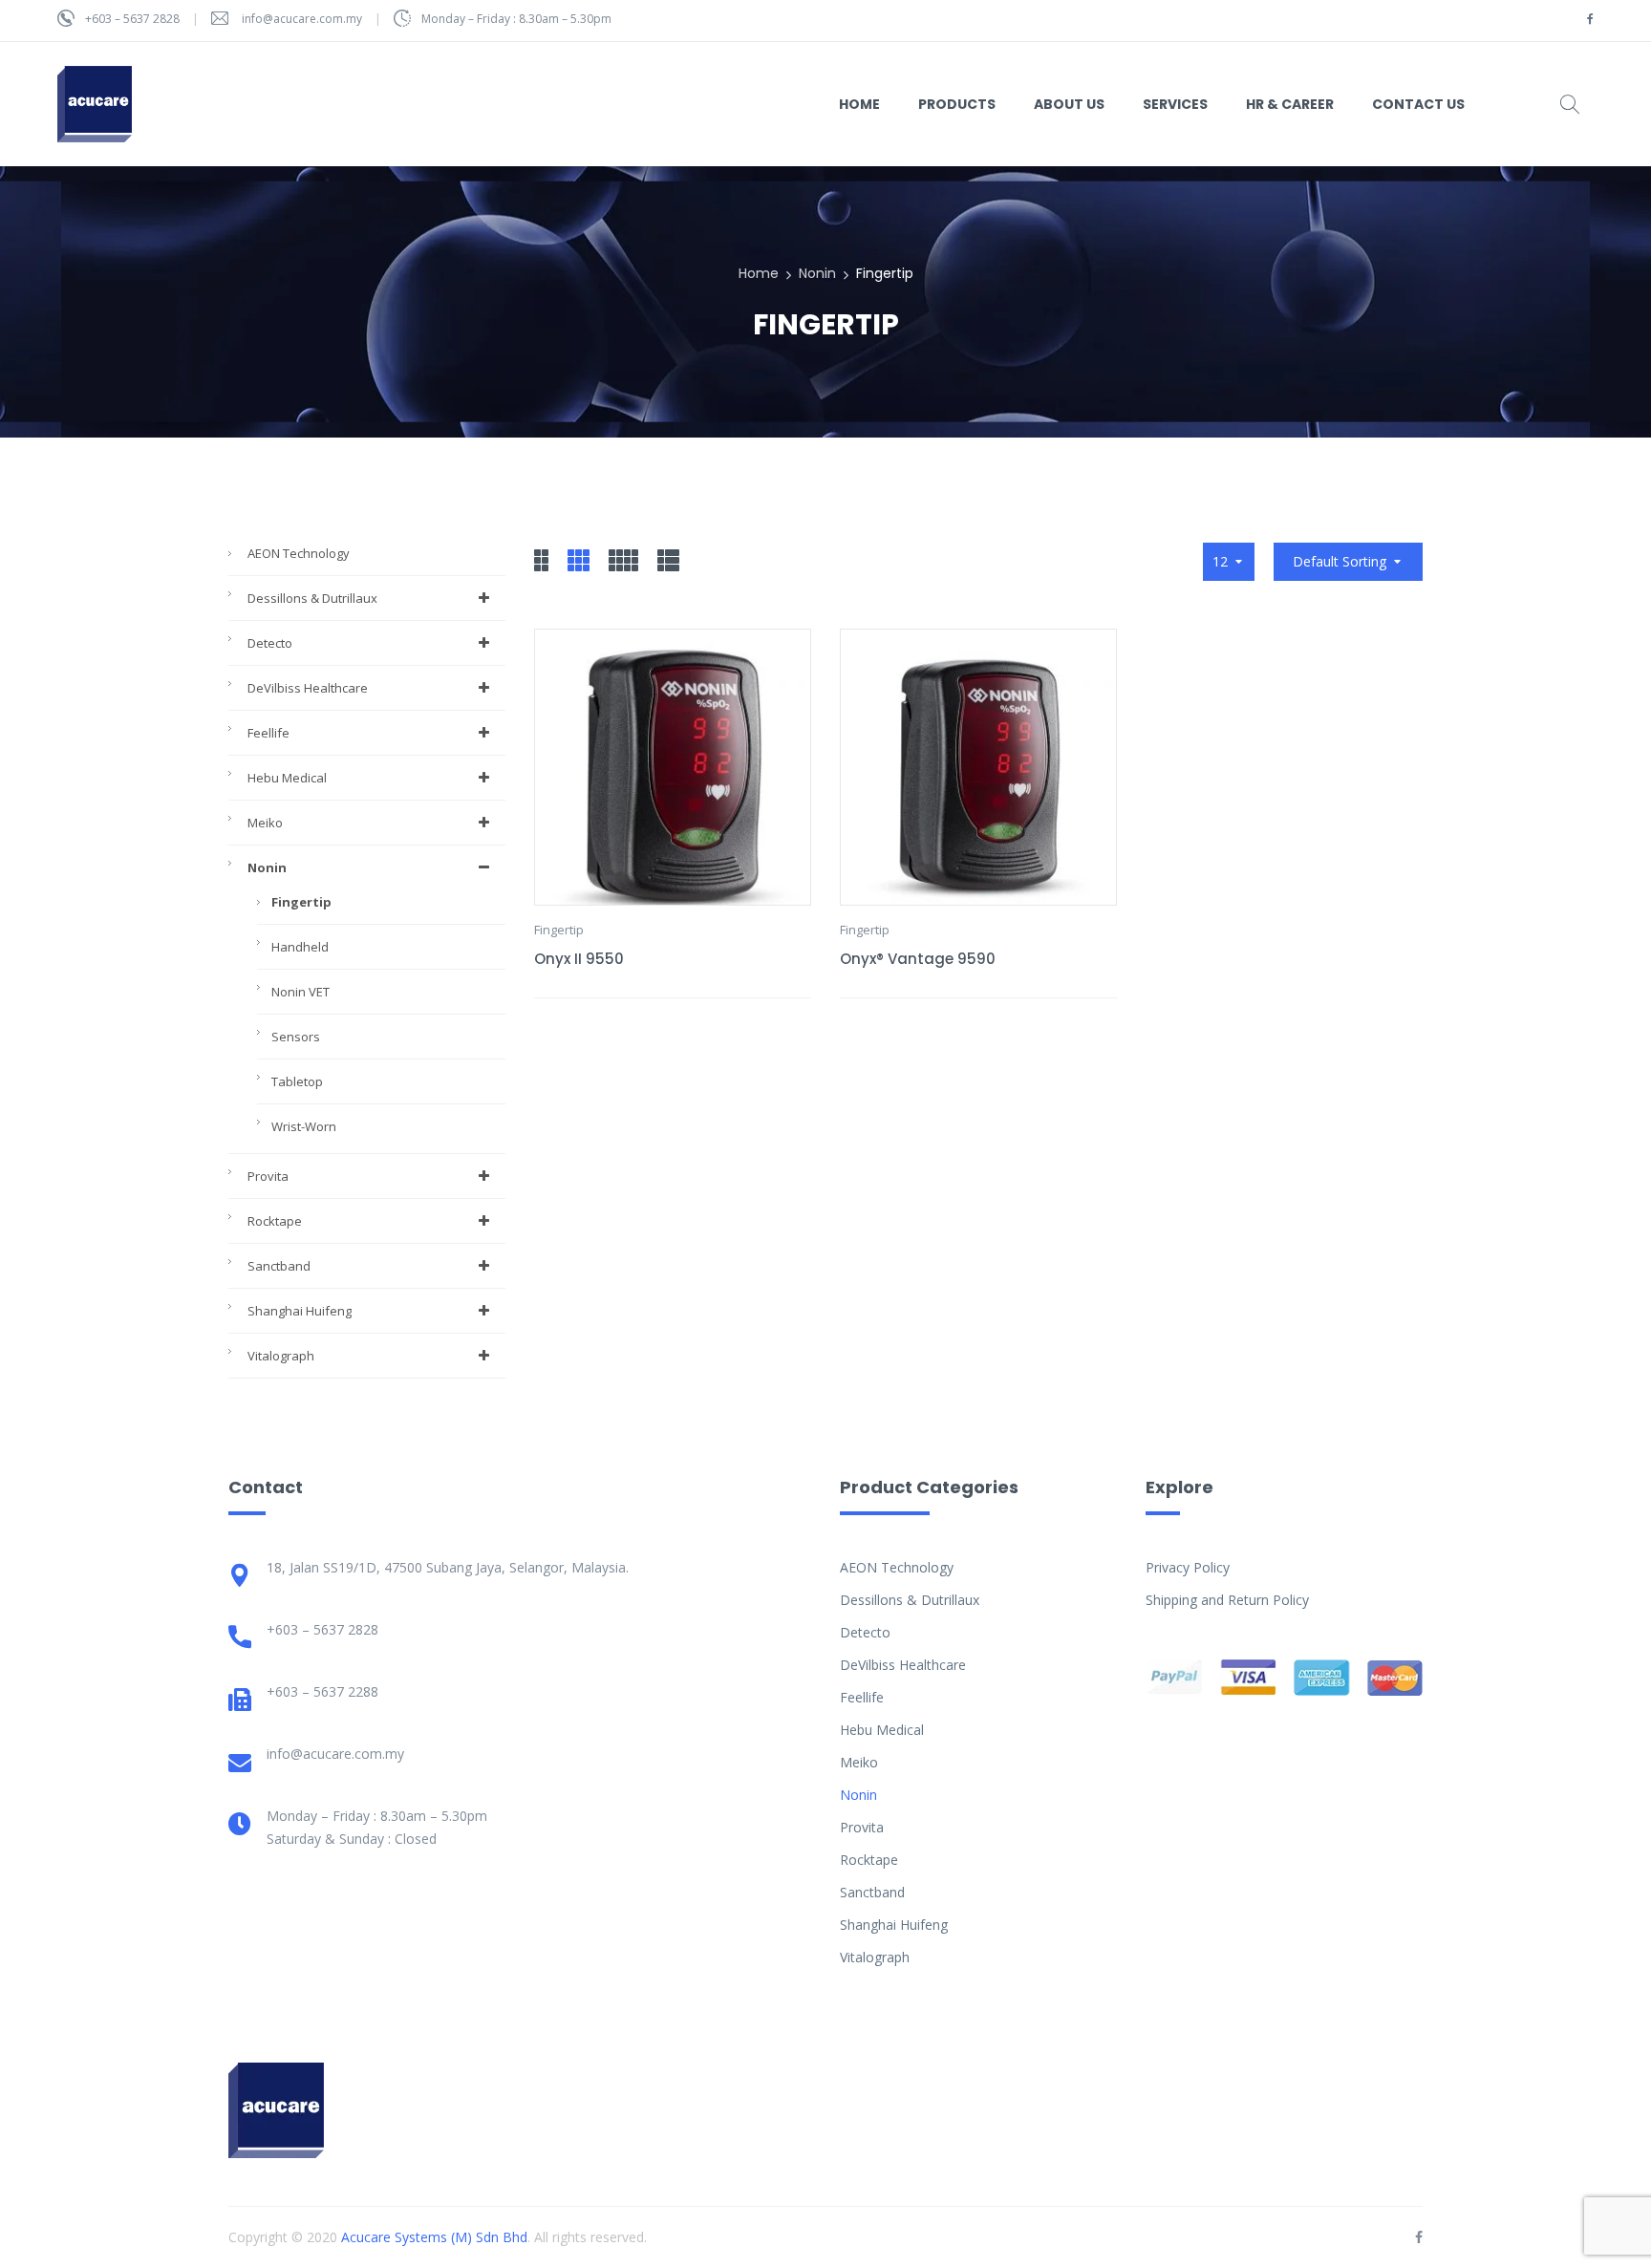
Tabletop (297, 1081)
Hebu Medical (287, 778)
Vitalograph (281, 1356)
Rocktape (275, 1221)
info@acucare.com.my (302, 19)
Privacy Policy (1188, 1567)
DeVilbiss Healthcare (308, 688)
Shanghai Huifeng (300, 1311)
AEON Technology (299, 553)
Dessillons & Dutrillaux (312, 598)
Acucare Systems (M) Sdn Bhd (434, 2237)
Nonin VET (300, 992)
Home (759, 273)
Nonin (817, 273)
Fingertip (301, 902)
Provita (268, 1176)
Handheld (300, 947)
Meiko (265, 823)
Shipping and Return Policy (1227, 1600)
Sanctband (279, 1266)
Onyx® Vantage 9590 (918, 959)
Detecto (270, 643)
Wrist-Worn (304, 1126)
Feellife (268, 733)
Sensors (296, 1037)
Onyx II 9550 (579, 959)
